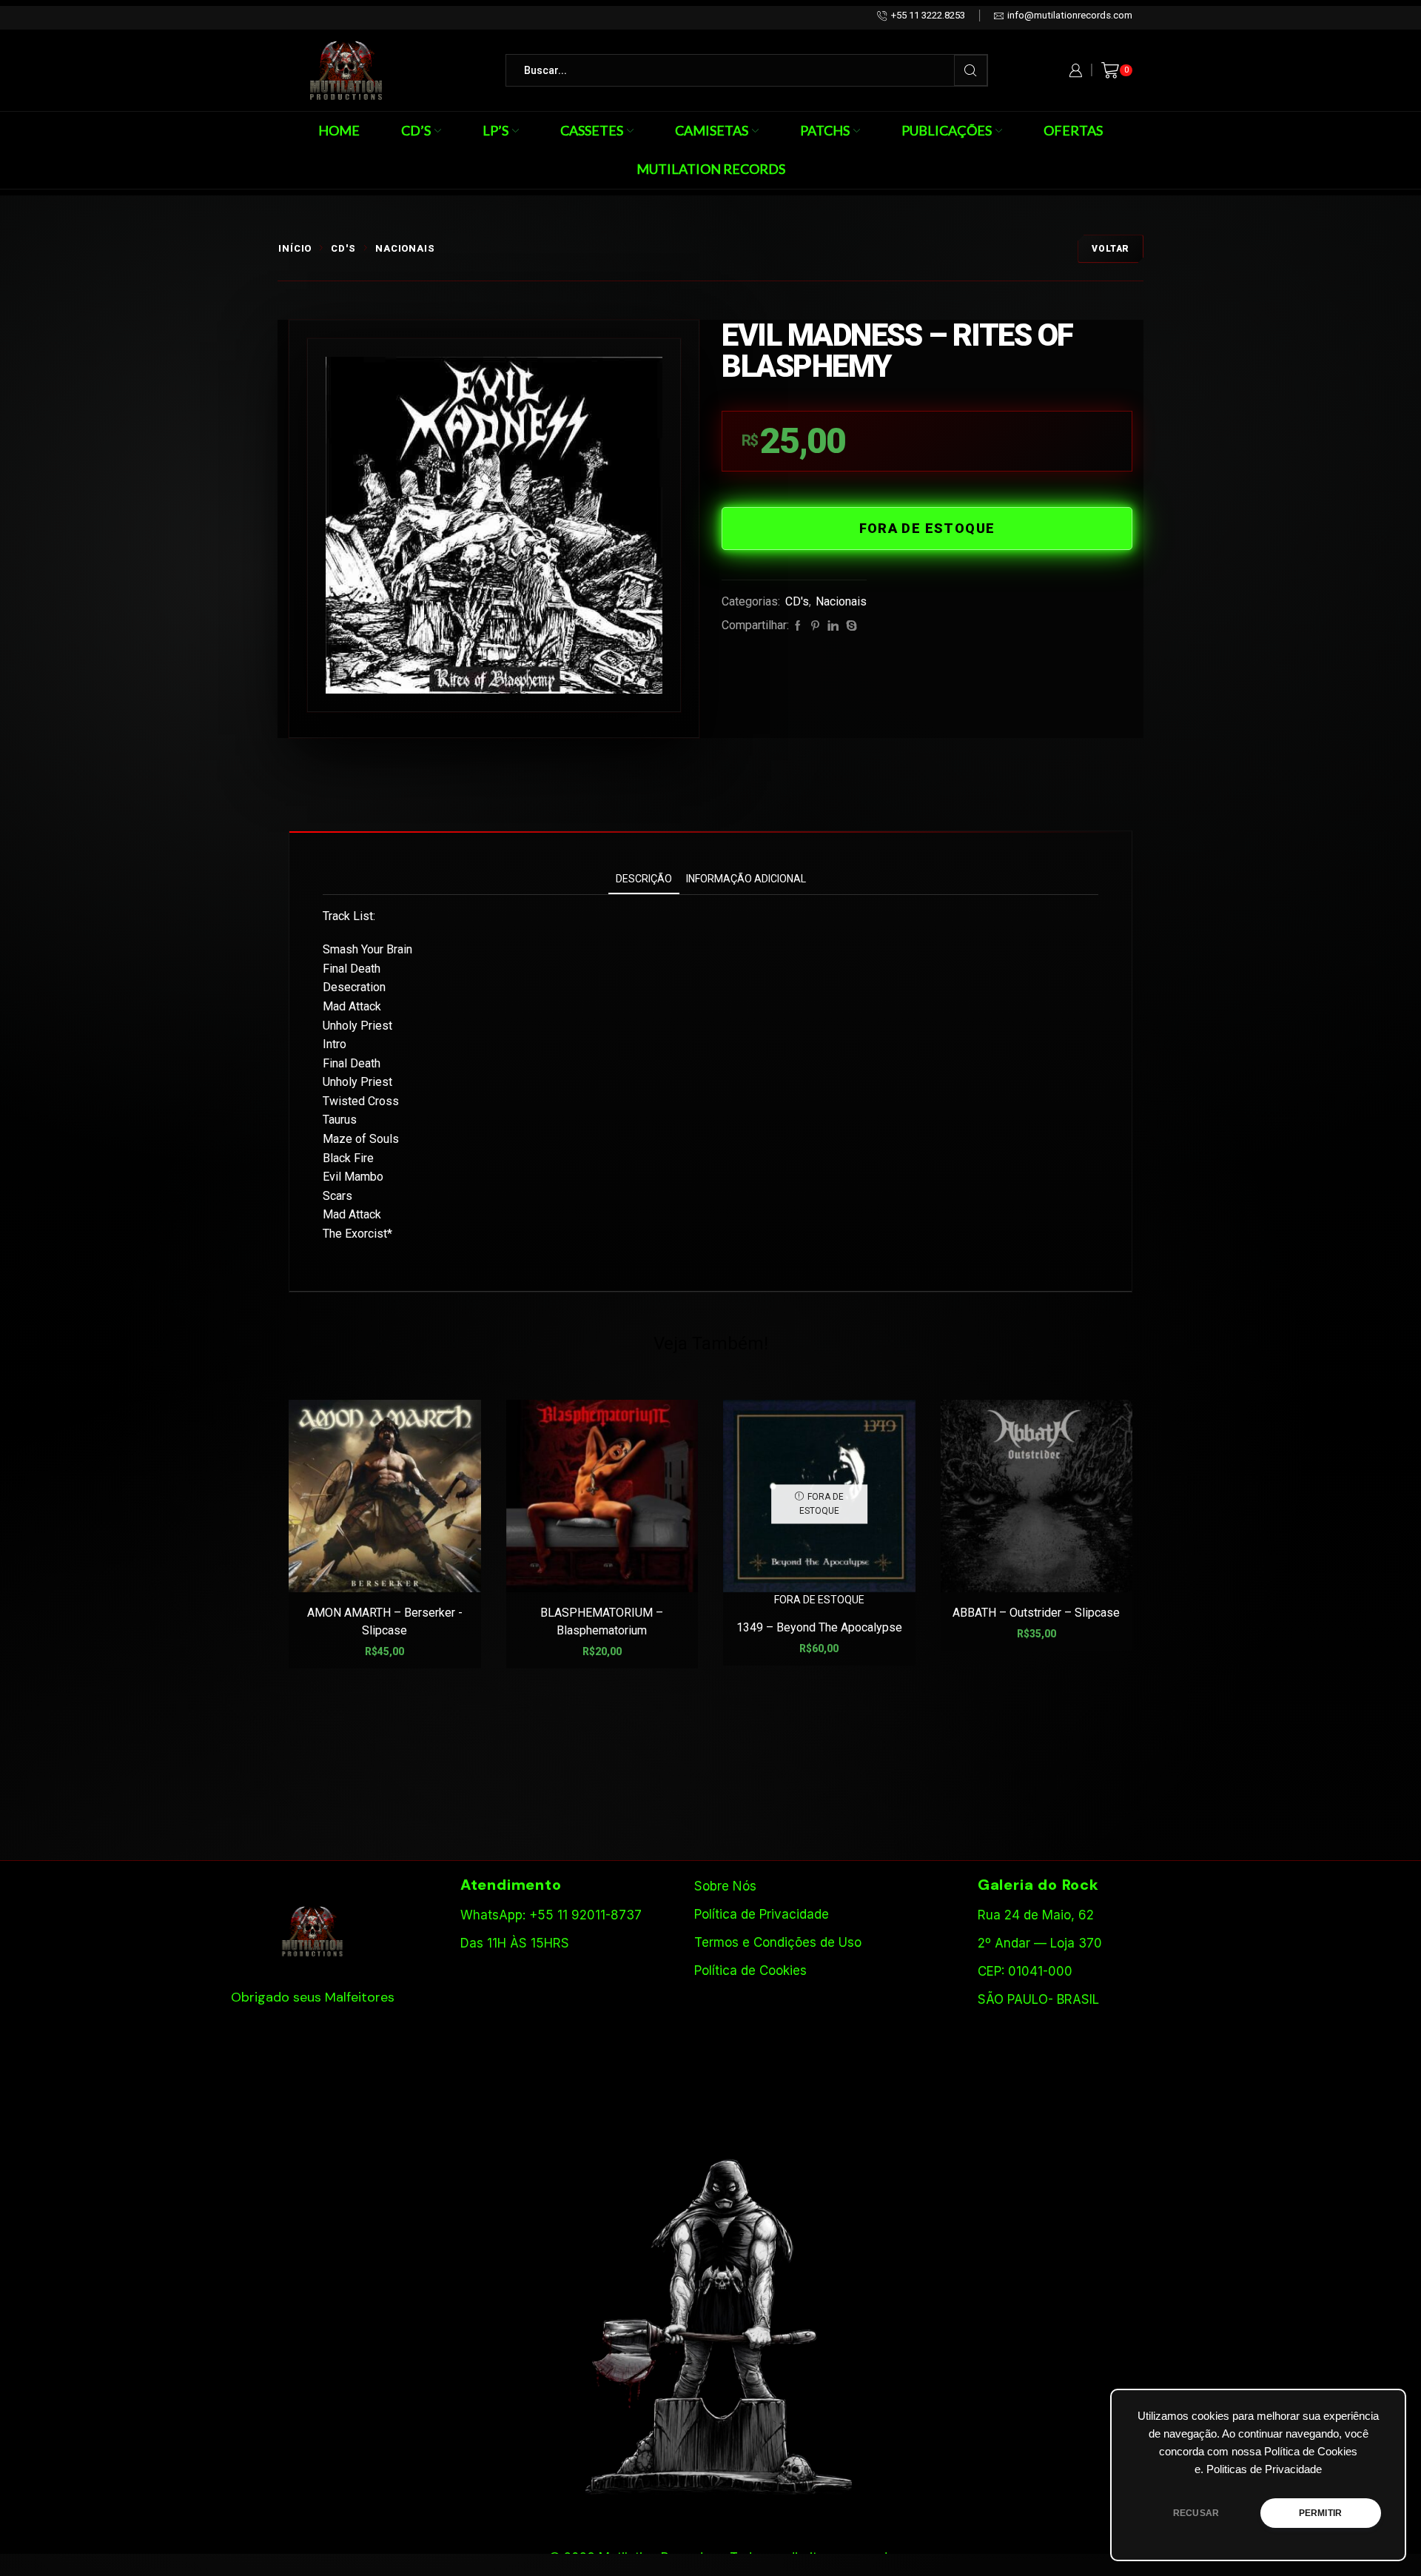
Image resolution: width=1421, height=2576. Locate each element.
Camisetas (712, 130)
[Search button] (971, 70)
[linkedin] (833, 626)
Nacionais (405, 248)
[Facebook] (798, 626)
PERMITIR (1320, 2513)
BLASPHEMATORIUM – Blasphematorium (602, 1621)
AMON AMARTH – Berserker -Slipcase (385, 1621)
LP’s (495, 130)
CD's (343, 248)
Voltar (1111, 249)
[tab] (644, 879)
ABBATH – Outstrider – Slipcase (1036, 1613)
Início (295, 248)
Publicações (947, 130)
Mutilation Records (711, 169)
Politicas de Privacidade (1264, 2469)
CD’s (416, 130)
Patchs (825, 130)
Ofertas (1073, 130)
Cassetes (592, 130)
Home (339, 130)
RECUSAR (1196, 2513)
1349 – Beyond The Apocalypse (819, 1627)
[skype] (850, 626)
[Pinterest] (815, 626)
